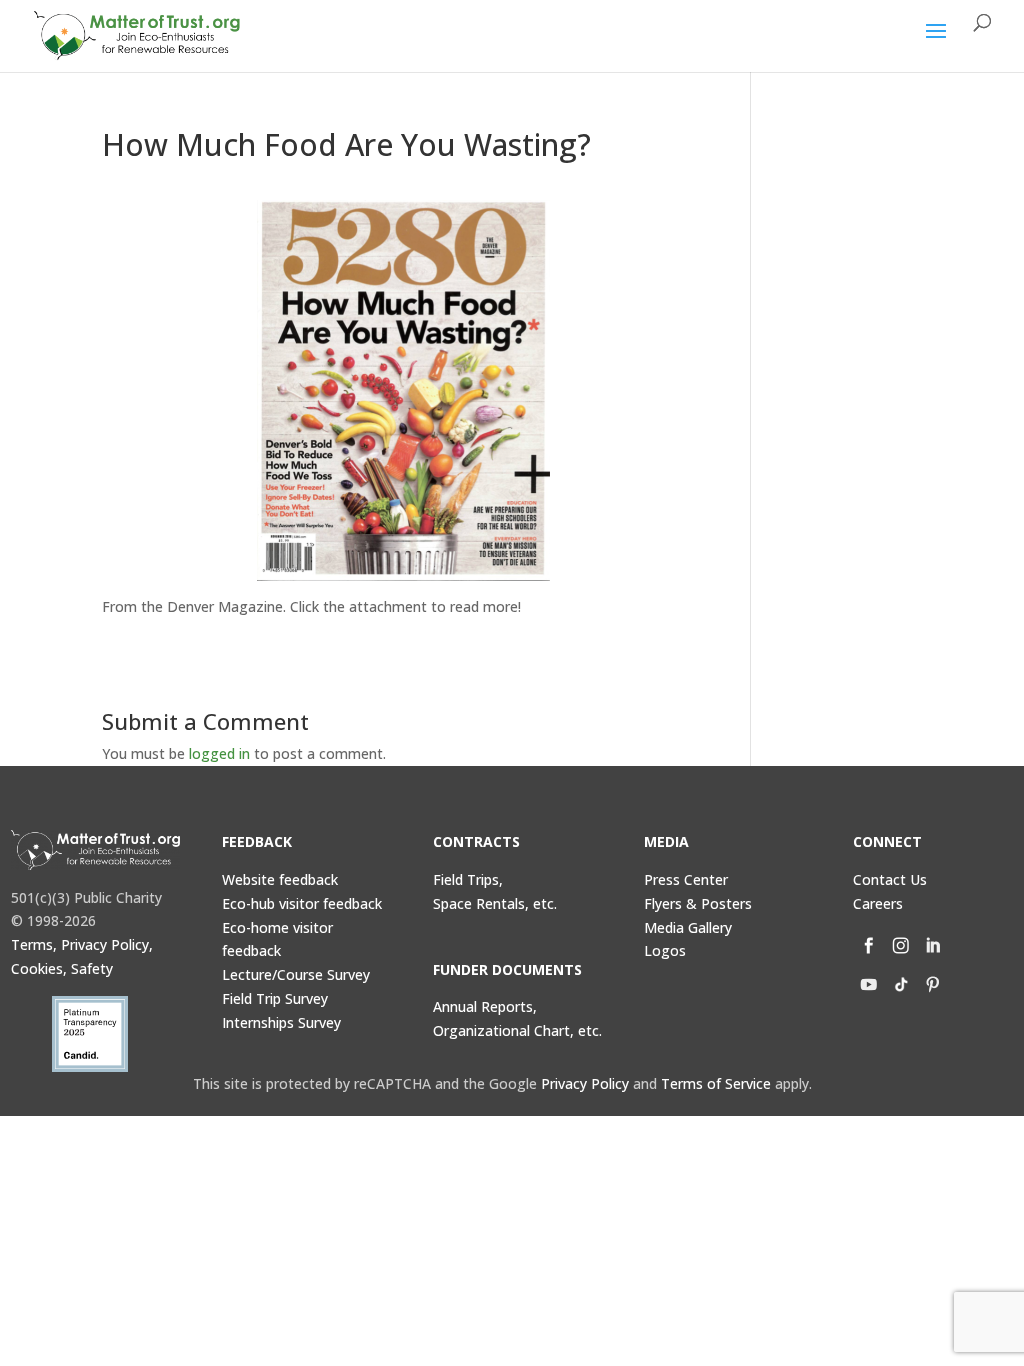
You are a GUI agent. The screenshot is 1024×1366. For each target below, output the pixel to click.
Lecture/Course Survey (296, 974)
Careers (878, 903)
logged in (219, 753)
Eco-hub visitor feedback (302, 903)
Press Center (686, 879)
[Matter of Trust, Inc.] (95, 850)
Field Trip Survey (275, 998)
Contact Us (890, 879)
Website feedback (280, 879)
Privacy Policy (585, 1083)
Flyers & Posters (698, 903)
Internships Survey (281, 1022)
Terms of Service (716, 1083)
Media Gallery (688, 927)
